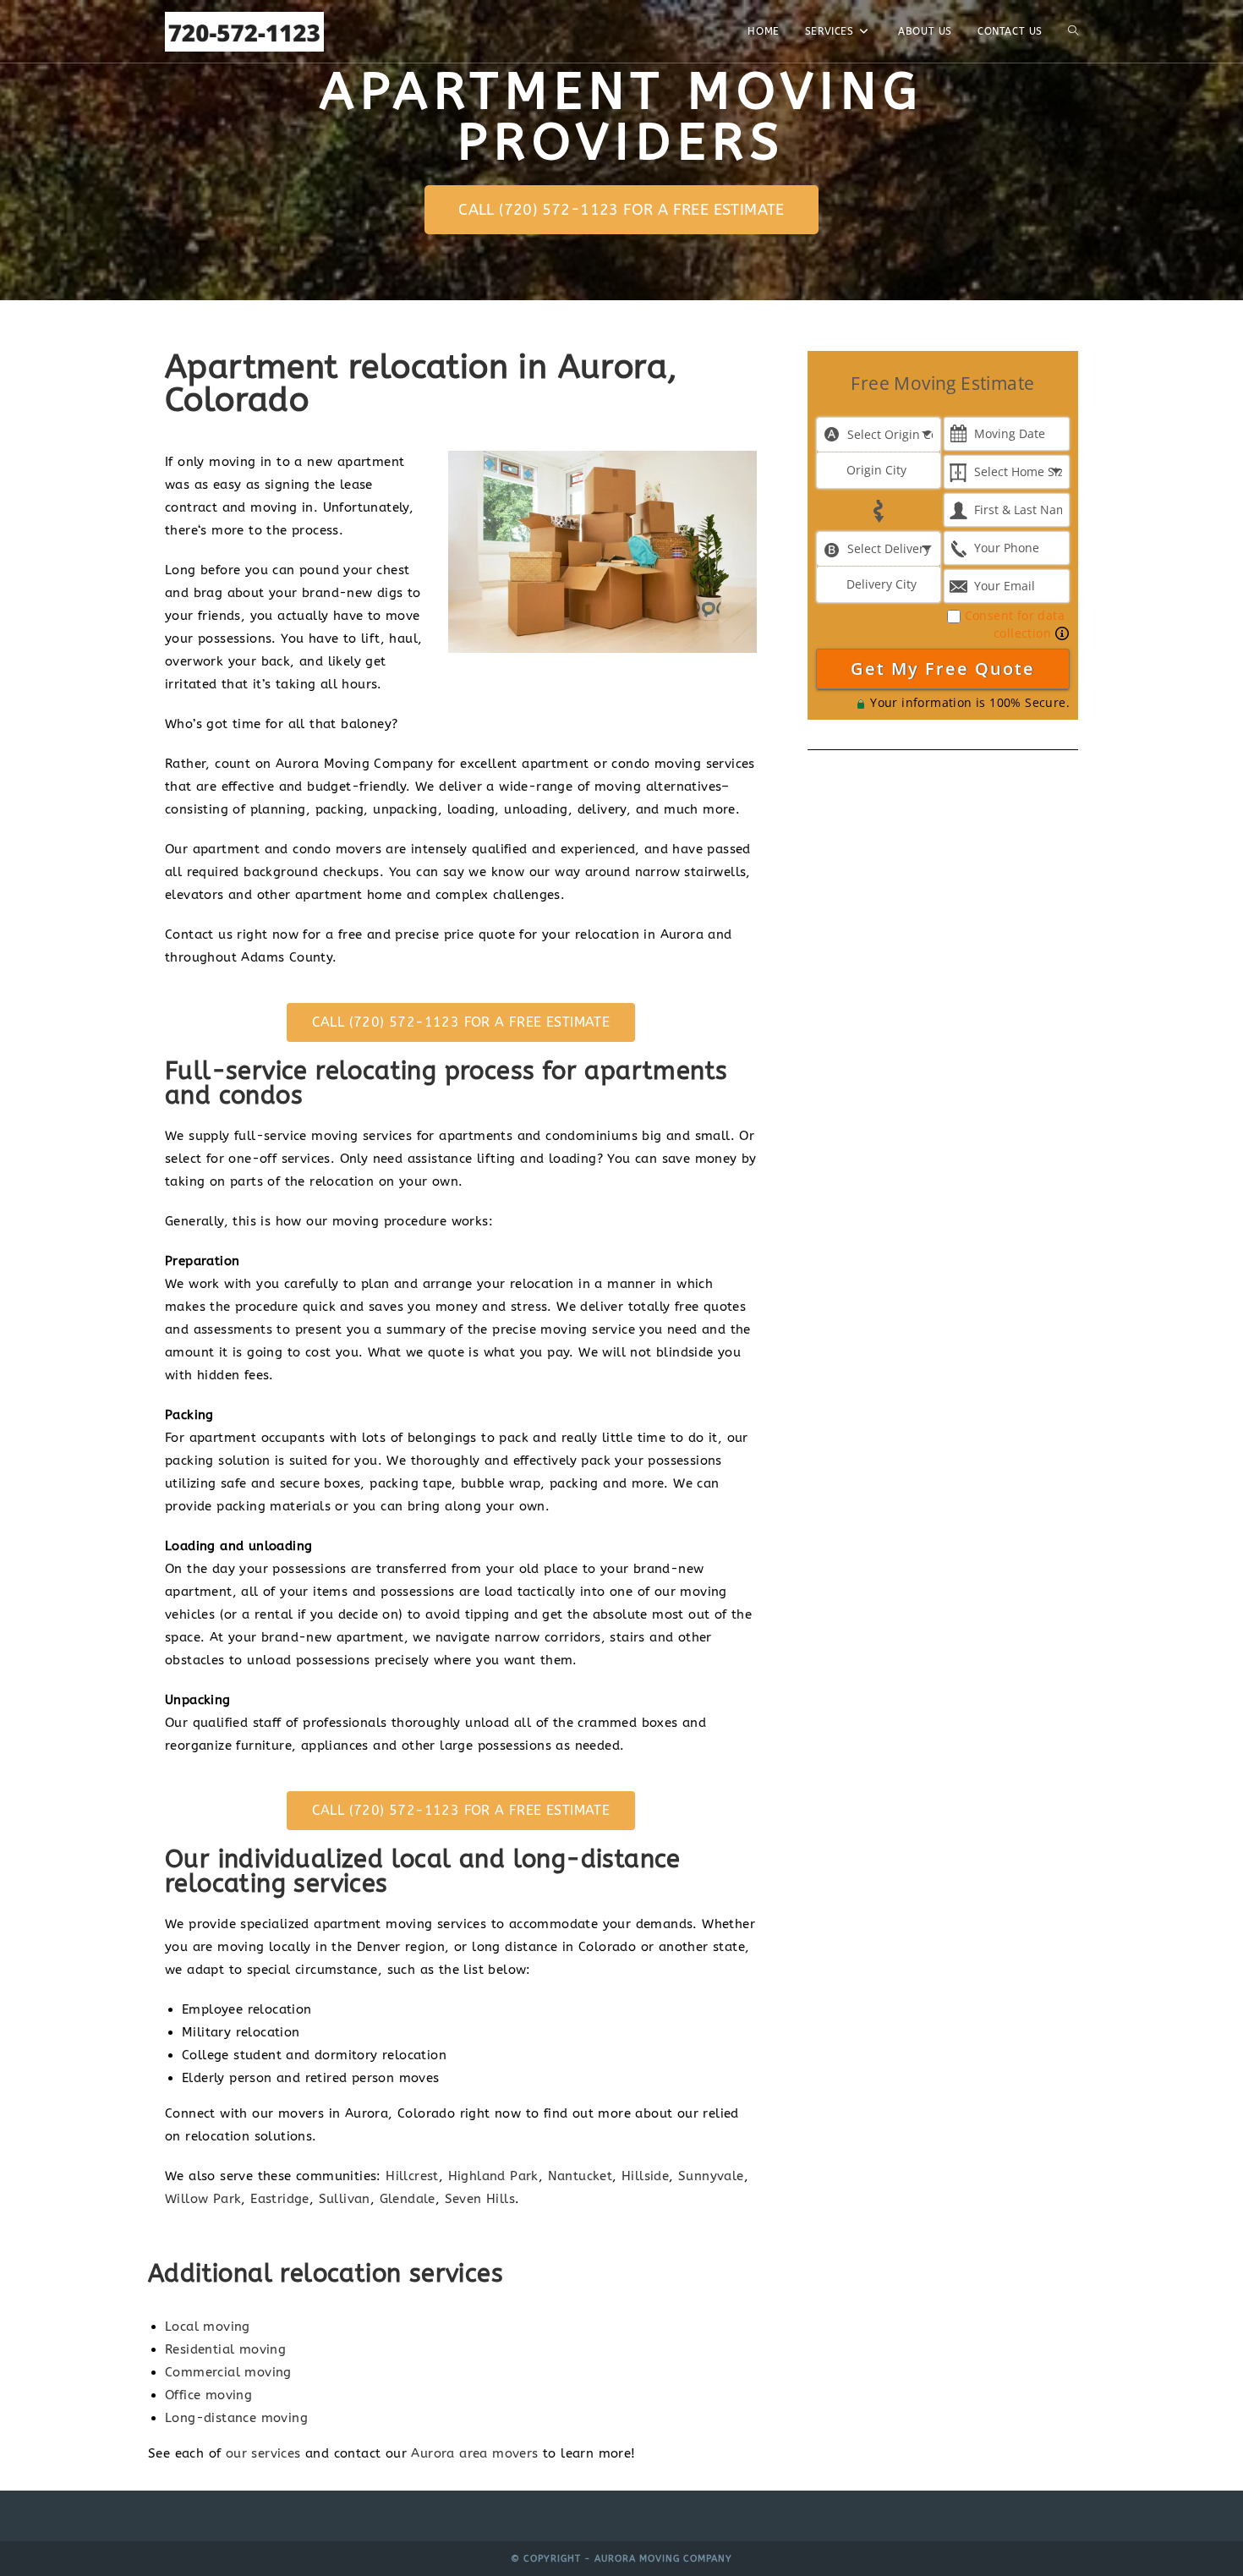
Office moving (208, 2395)
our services (263, 2453)
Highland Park (493, 2176)
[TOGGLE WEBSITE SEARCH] (1073, 31)
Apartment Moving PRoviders (621, 117)
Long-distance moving (236, 2418)
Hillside (645, 2176)
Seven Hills (480, 2199)
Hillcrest (412, 2176)
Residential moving (225, 2349)
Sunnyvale (711, 2176)
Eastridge (280, 2199)
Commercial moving (228, 2372)
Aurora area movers (474, 2453)
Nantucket (580, 2176)
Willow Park (203, 2199)
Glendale (408, 2199)
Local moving (208, 2327)
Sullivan (345, 2199)
